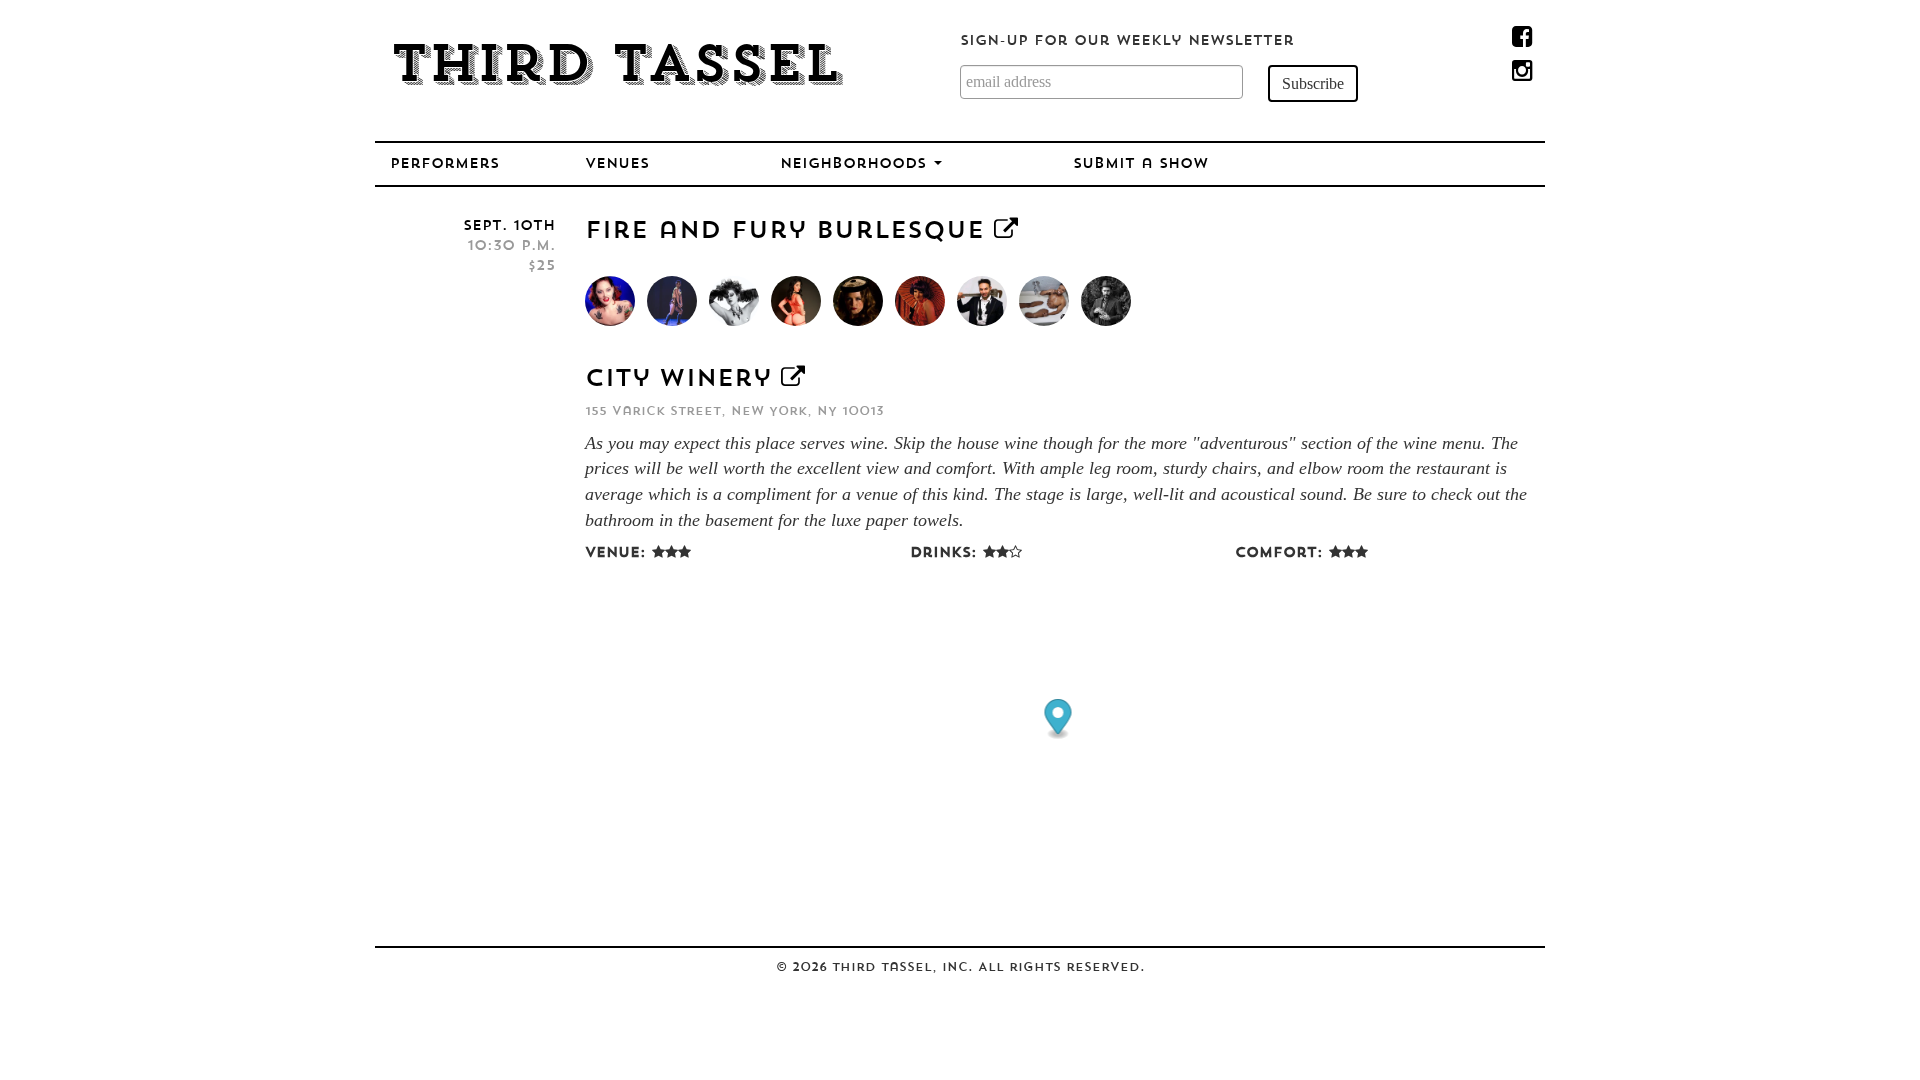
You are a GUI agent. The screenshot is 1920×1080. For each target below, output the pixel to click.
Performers (444, 164)
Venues (617, 164)
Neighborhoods (856, 164)
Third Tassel (615, 68)
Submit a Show (1140, 164)
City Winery (678, 380)
